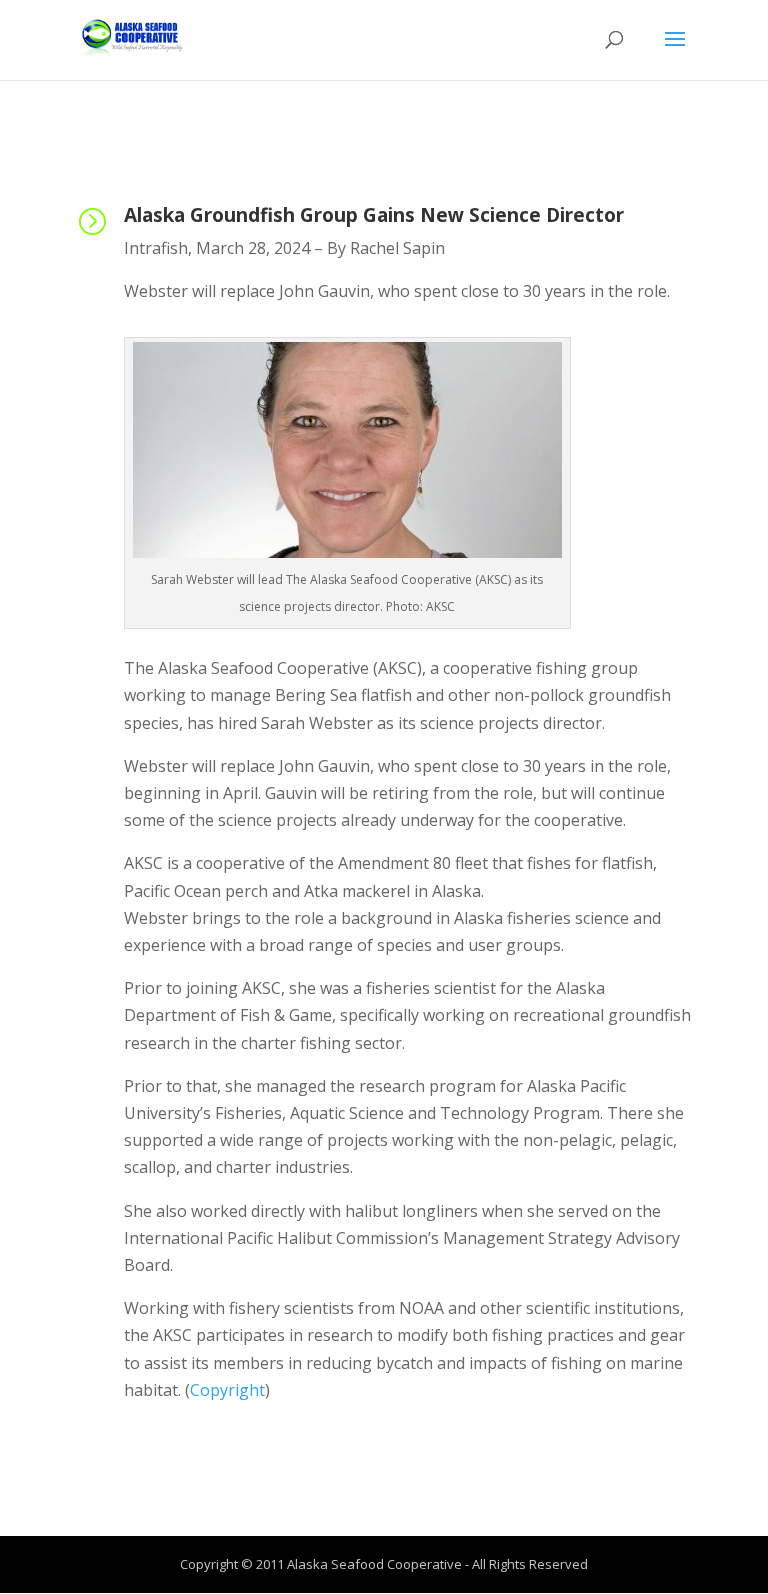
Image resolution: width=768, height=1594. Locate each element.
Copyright (227, 1390)
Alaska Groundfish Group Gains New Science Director (374, 215)
